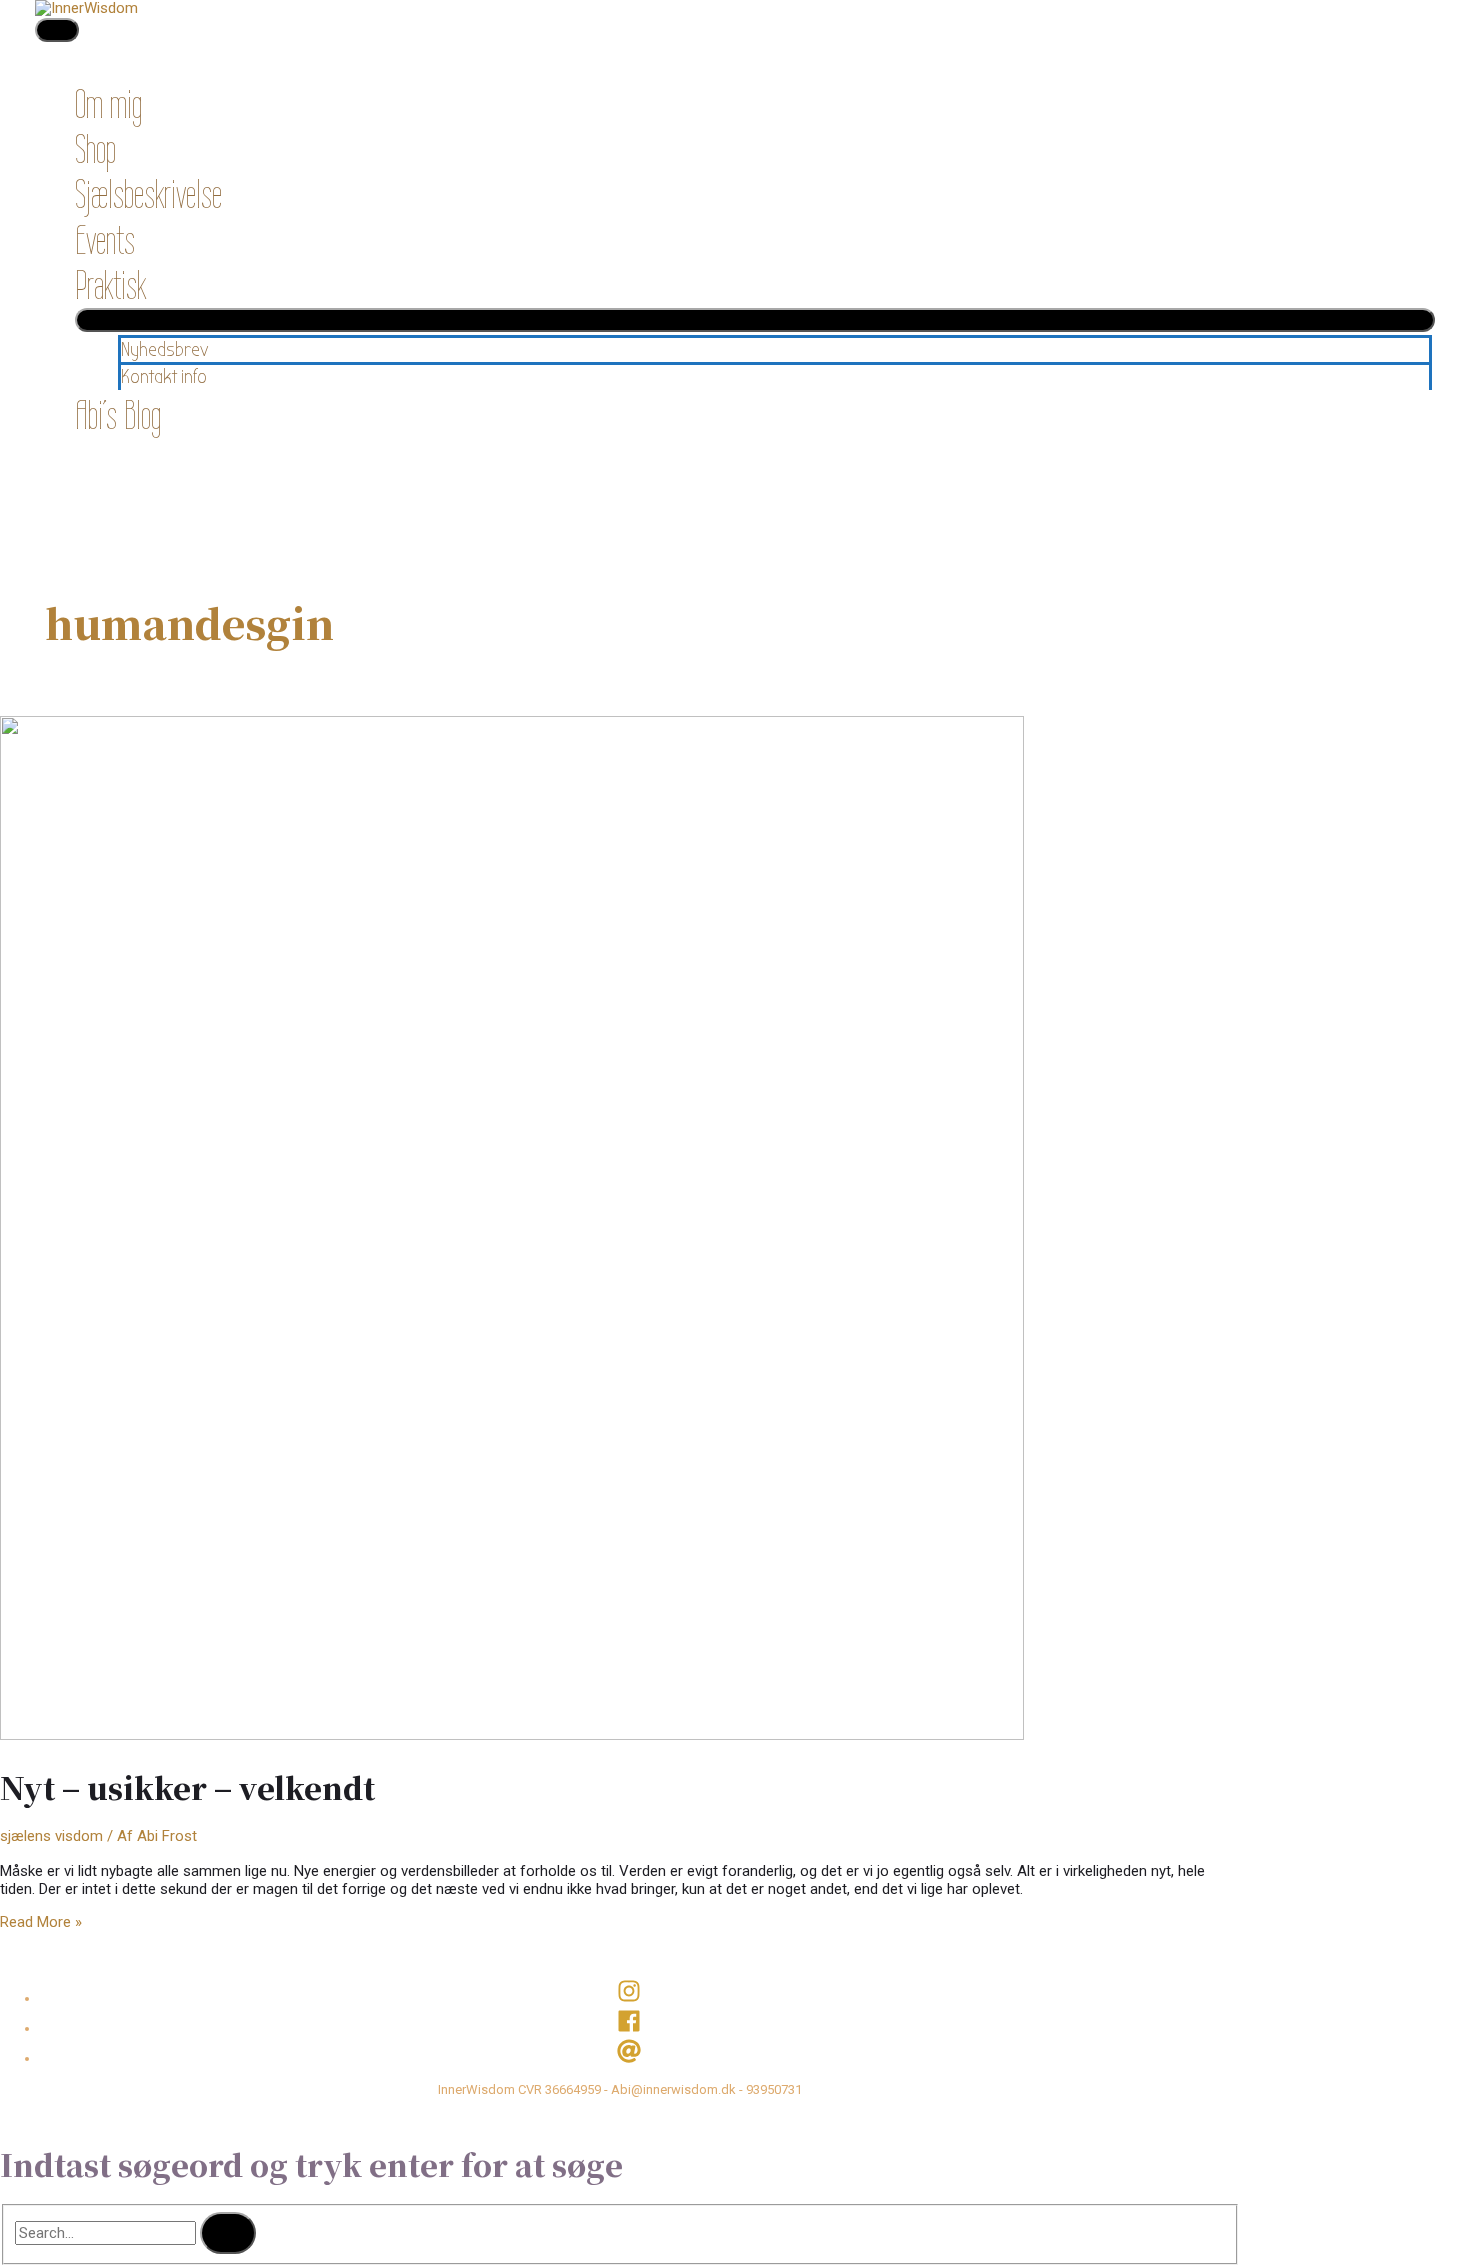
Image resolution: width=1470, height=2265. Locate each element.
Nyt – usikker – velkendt (187, 1787)
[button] (90, 460)
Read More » (41, 1922)
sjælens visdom (51, 1836)
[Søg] (228, 2233)
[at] (640, 2058)
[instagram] (640, 1998)
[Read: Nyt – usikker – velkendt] (512, 1735)
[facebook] (640, 2028)
